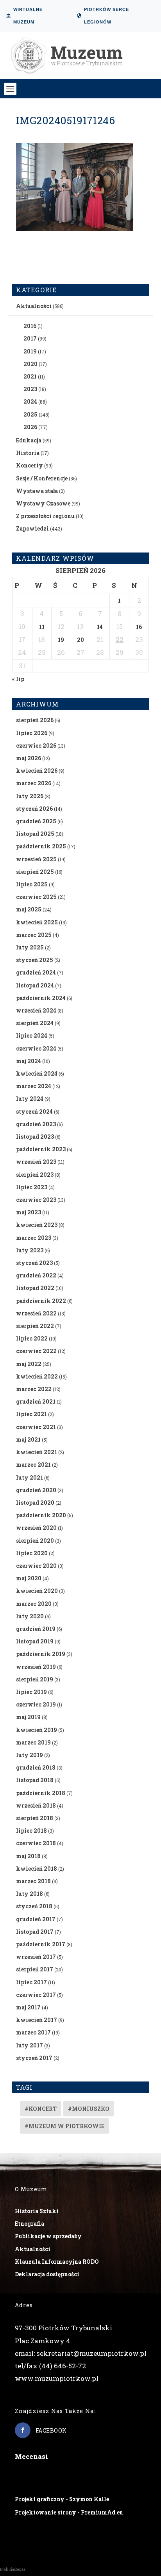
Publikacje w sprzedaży (48, 2236)
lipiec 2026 (32, 733)
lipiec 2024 (32, 1035)
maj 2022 (29, 1364)
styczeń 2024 (34, 1111)
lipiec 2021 (31, 1414)
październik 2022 (41, 1301)
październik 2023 (41, 1149)
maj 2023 (29, 1212)
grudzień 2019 (36, 1629)
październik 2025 (41, 846)
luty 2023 (30, 1250)
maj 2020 (29, 1578)
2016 (30, 326)
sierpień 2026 (35, 720)
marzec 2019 (33, 1742)
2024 (30, 401)
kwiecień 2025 (37, 922)
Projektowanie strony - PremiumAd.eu (69, 2512)
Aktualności (34, 306)
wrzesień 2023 (36, 1162)
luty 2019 (30, 1755)
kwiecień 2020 (37, 1591)
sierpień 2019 (35, 1679)
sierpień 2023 (35, 1175)
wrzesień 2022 (36, 1313)
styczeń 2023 (34, 1263)
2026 (30, 427)
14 (100, 627)
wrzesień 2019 (36, 1667)
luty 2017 (30, 2045)
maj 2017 (28, 2007)
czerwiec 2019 (36, 1704)
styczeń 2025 (35, 960)
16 (139, 627)
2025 (30, 414)
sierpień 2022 (35, 1326)
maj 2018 (28, 1856)
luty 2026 (30, 796)
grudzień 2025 (36, 821)
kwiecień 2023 (37, 1225)
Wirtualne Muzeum (28, 16)
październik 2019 (41, 1654)
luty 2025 (30, 947)
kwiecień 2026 (37, 771)
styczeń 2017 (34, 2058)
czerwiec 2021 (36, 1427)
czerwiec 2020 (36, 1566)
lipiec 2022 (32, 1338)
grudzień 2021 (36, 1401)
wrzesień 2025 (36, 859)
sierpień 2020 (35, 1541)
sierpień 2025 (35, 872)
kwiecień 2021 (37, 1452)
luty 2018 (30, 1894)
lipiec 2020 (32, 1553)
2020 (30, 364)
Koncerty (30, 465)
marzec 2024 (34, 1086)
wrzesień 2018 (36, 1805)
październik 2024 (41, 998)
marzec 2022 (34, 1389)
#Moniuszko (89, 2109)
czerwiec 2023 (36, 1200)
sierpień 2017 (35, 1969)
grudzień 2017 (36, 1919)
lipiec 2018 (31, 1831)
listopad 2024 (35, 985)
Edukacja (29, 440)
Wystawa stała (37, 491)
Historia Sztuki (37, 2211)
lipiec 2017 (31, 1982)
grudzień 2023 (36, 1124)
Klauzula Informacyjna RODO (57, 2262)
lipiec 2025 (32, 884)
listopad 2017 (35, 1932)
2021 (30, 376)
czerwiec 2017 (36, 1995)
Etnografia (30, 2224)
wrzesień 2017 (36, 1957)
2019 (30, 351)
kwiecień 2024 (37, 1073)
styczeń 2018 (34, 1906)
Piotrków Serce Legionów (106, 16)
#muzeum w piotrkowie (64, 2126)
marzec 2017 (33, 2032)
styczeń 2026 (34, 809)
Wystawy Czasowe (43, 503)
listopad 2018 (35, 1780)
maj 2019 (28, 1717)
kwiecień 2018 (37, 1869)
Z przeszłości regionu (45, 516)
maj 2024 (29, 1061)
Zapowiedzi (32, 528)
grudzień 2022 (36, 1275)
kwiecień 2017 (37, 2020)
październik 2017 (41, 1944)
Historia (28, 453)
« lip (18, 679)
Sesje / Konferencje (42, 478)
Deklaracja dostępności (47, 2274)
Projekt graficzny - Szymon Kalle (62, 2499)
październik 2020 (41, 1515)
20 (80, 640)
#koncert (41, 2109)
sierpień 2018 (35, 1818)
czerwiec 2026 (36, 745)
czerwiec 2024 (36, 1048)
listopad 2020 (35, 1503)
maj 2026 (29, 758)
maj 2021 (28, 1439)
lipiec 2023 (32, 1187)
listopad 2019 (35, 1641)
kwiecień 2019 (37, 1730)
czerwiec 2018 (36, 1843)
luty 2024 (30, 1099)
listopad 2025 (35, 834)
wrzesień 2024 (36, 1010)
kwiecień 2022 (37, 1376)
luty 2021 (30, 1477)
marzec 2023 (34, 1238)
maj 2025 (29, 909)
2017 (30, 338)
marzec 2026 (34, 783)
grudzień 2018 (36, 1767)
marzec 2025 (34, 935)
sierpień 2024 (35, 1023)
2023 (30, 389)
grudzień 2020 (36, 1490)
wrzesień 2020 (36, 1528)
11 (42, 627)
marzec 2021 (33, 1465)
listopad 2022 (35, 1288)
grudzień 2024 (36, 972)
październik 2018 (41, 1793)
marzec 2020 (34, 1604)
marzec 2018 (33, 1881)
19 (61, 640)
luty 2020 (30, 1616)
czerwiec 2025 (36, 897)
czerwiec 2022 (36, 1351)
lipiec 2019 (31, 1692)
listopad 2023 (35, 1137)
